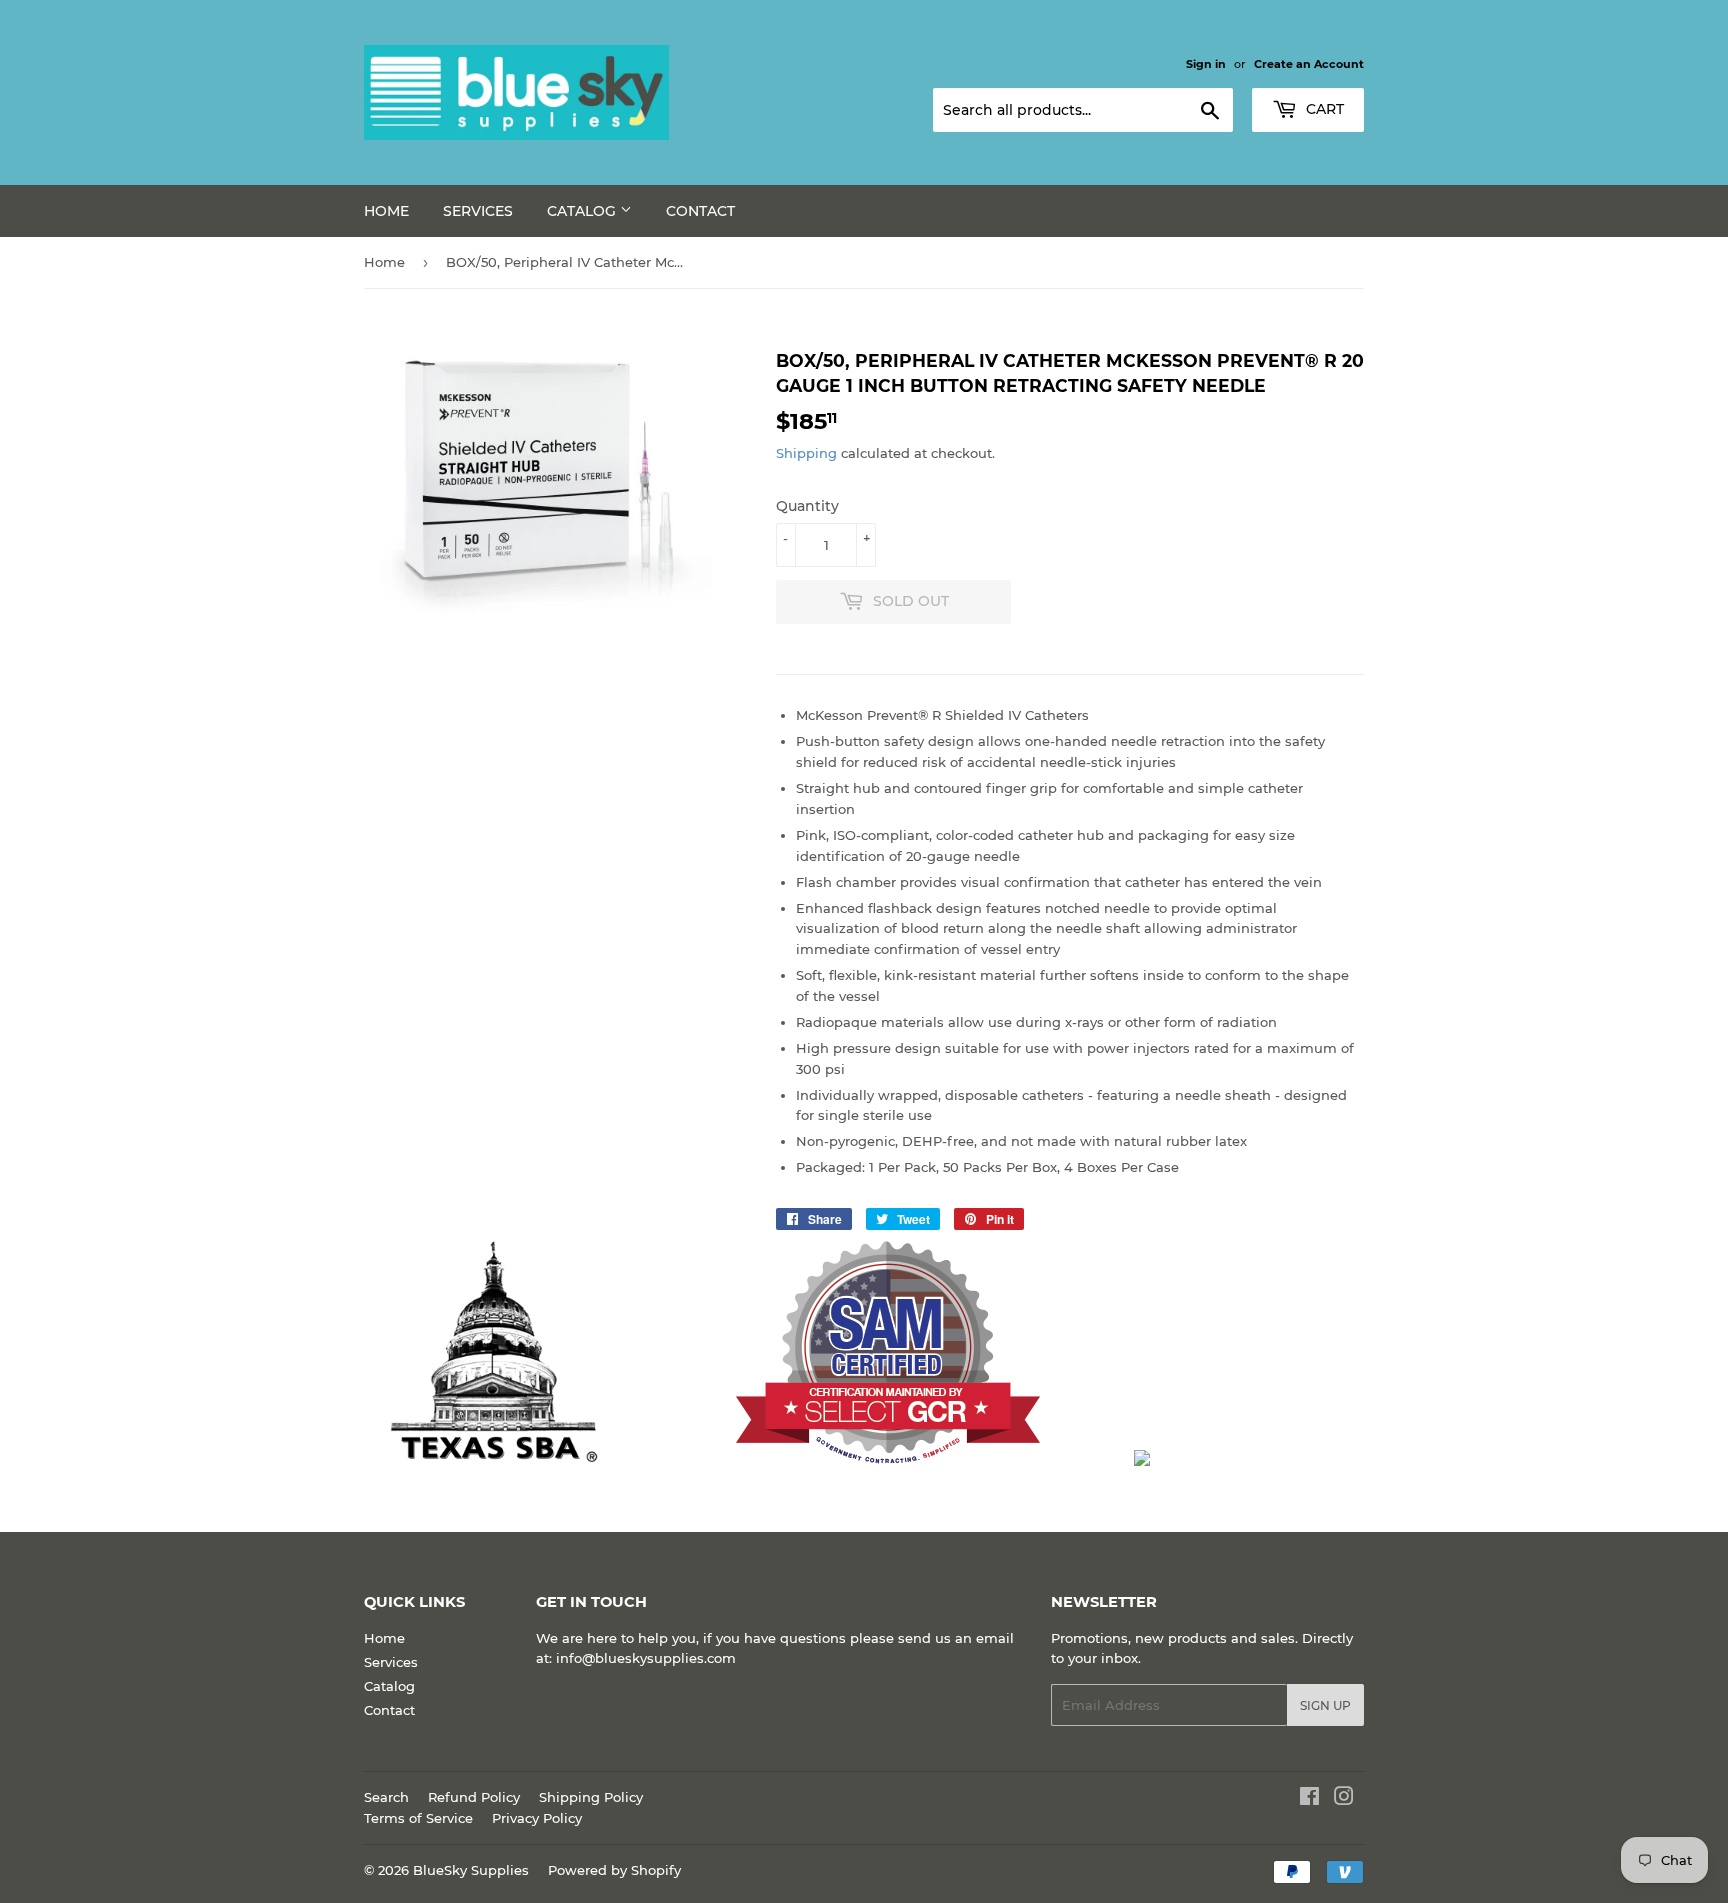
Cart (1323, 109)
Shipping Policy (591, 1797)
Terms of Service (418, 1818)
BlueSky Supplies (471, 1870)
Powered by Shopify (614, 1870)
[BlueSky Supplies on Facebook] (1309, 1799)
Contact (700, 211)
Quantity (807, 506)
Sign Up (1325, 1705)
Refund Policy (474, 1797)
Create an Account (1309, 64)
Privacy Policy (537, 1818)
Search (386, 1797)
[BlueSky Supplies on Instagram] (1344, 1799)
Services (478, 211)
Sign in (1206, 64)
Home (386, 211)
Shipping (806, 453)
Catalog (583, 211)
